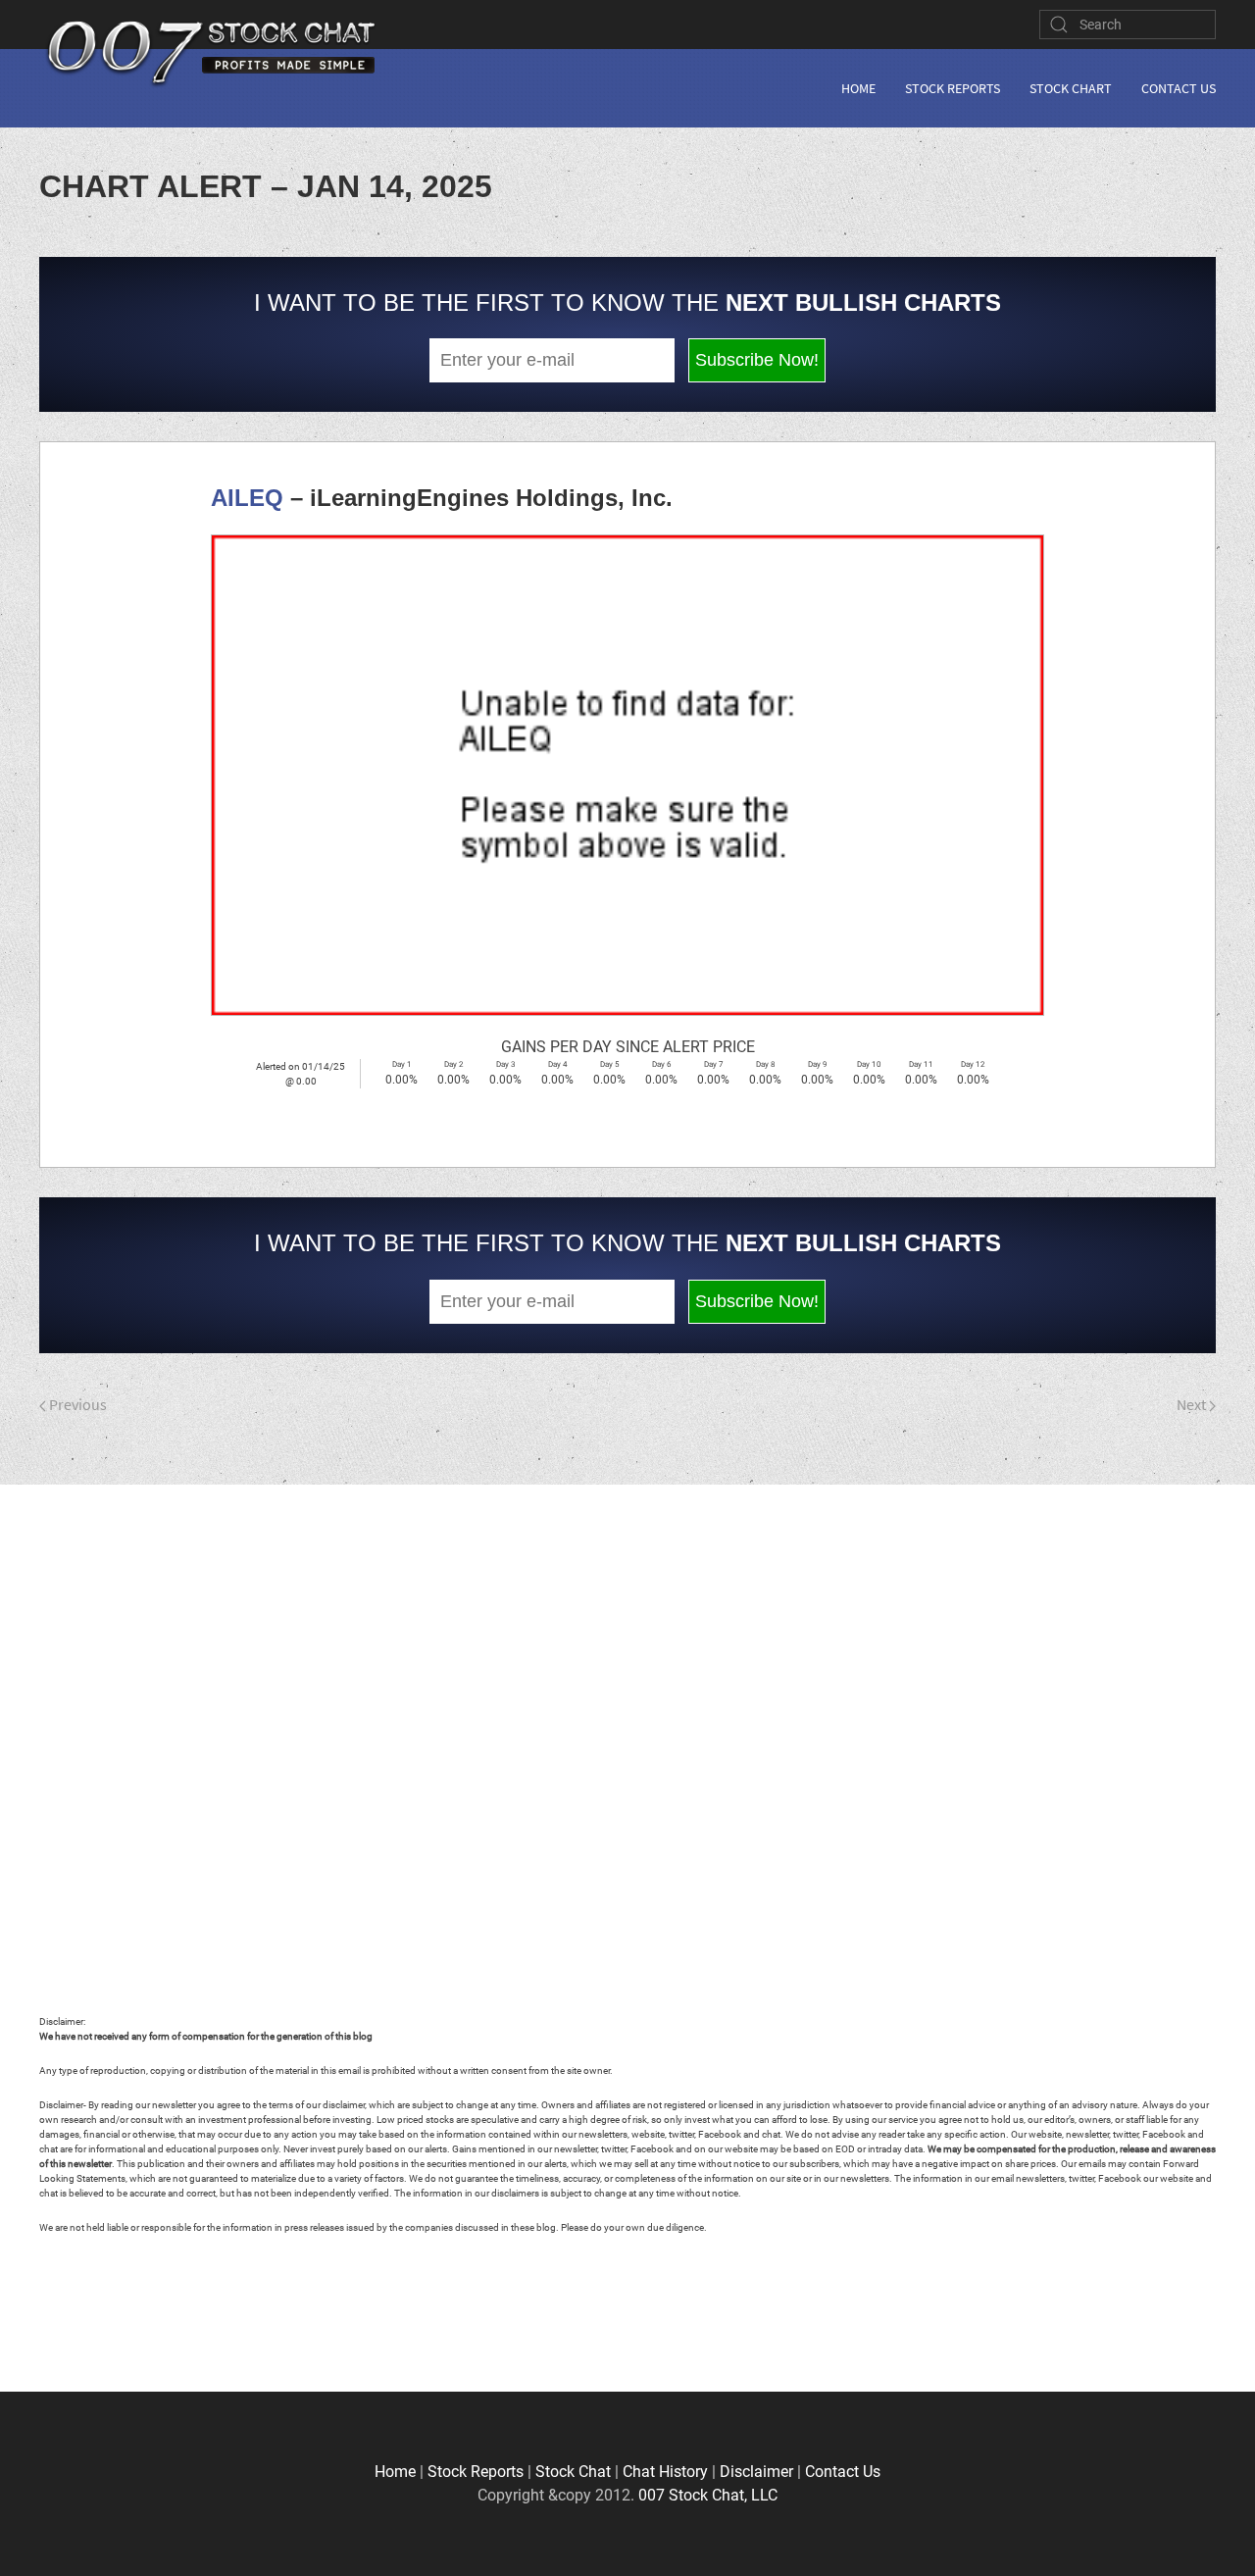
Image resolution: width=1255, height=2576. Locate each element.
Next (1193, 1404)
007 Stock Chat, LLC (708, 2495)
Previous (76, 1404)
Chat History (665, 2472)
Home (858, 88)
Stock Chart (1071, 88)
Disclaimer (756, 2472)
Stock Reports (953, 88)
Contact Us (1179, 88)
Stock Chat (573, 2472)
